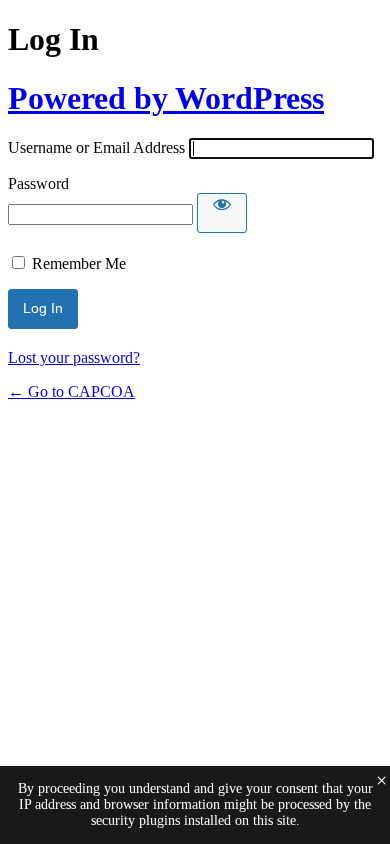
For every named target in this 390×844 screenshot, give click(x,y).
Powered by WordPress (166, 98)
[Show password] (222, 213)
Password (38, 183)
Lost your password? (74, 357)
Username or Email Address (96, 147)
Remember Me (79, 263)
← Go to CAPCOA (71, 391)
